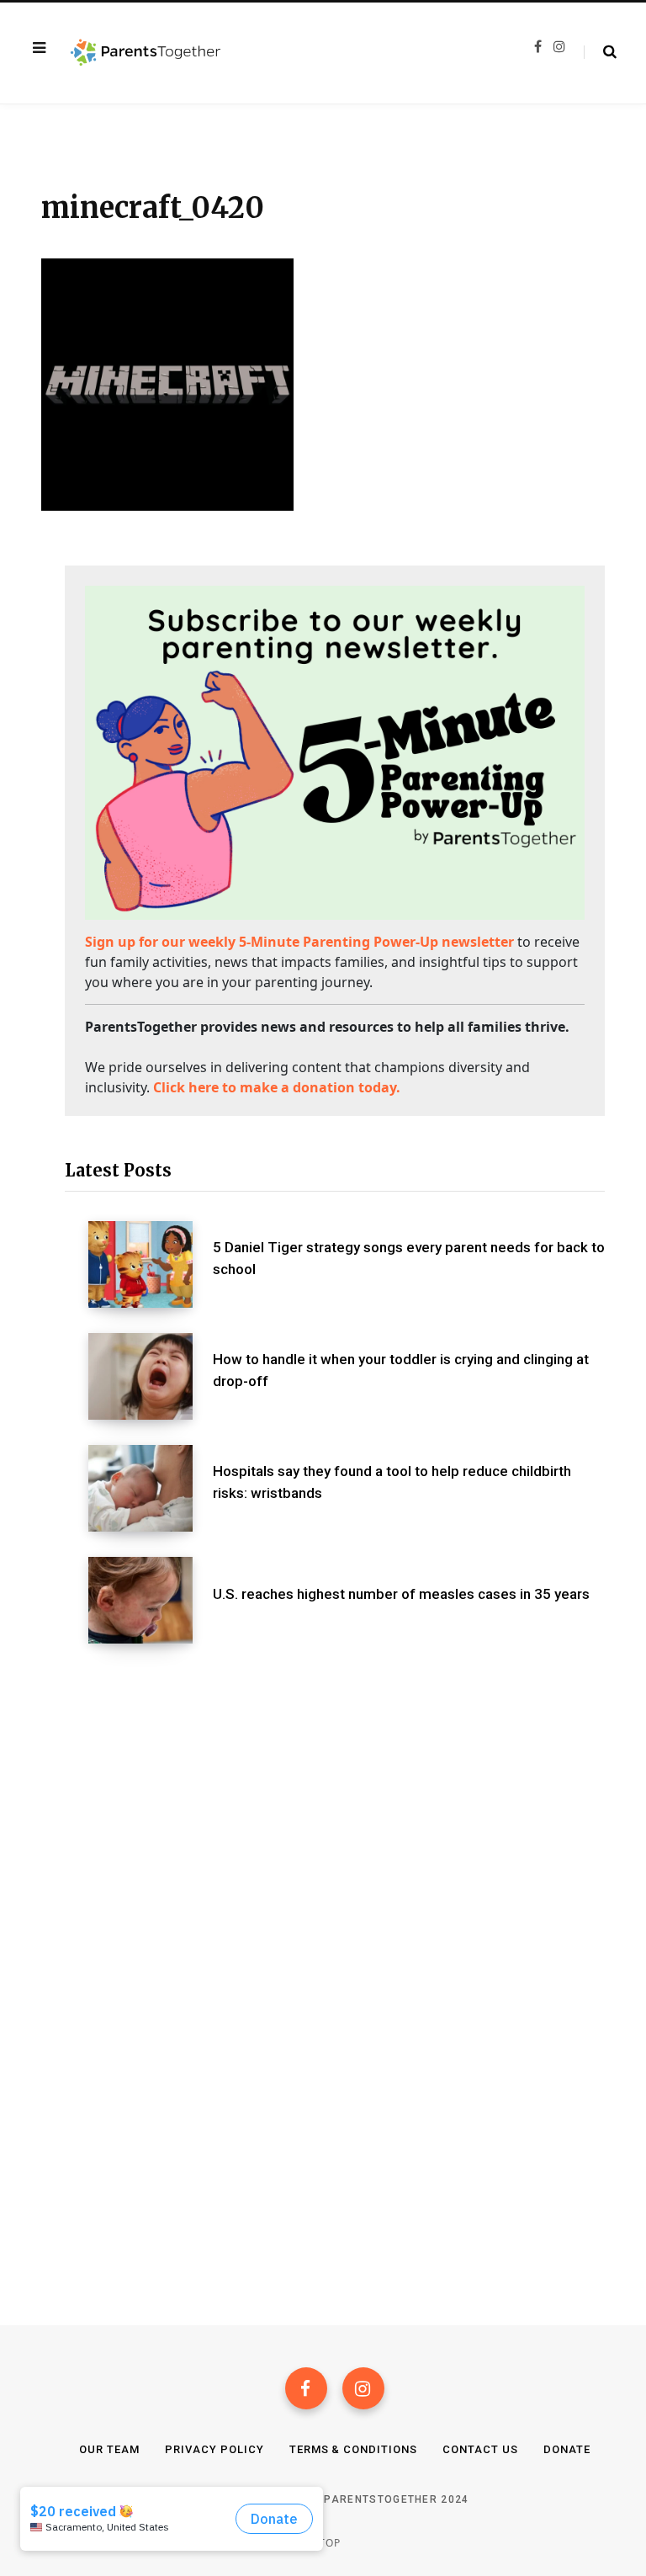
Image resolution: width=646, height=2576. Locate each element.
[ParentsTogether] (146, 53)
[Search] (600, 52)
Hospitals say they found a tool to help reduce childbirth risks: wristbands (392, 1482)
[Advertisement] (335, 1803)
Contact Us (480, 2449)
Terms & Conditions (354, 2449)
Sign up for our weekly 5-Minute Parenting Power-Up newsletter (299, 942)
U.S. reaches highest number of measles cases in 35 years (401, 1594)
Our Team (109, 2449)
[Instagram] (363, 2388)
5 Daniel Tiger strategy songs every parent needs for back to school (409, 1258)
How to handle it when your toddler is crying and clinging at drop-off (401, 1370)
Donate (567, 2449)
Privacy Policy (214, 2449)
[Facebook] (306, 2388)
